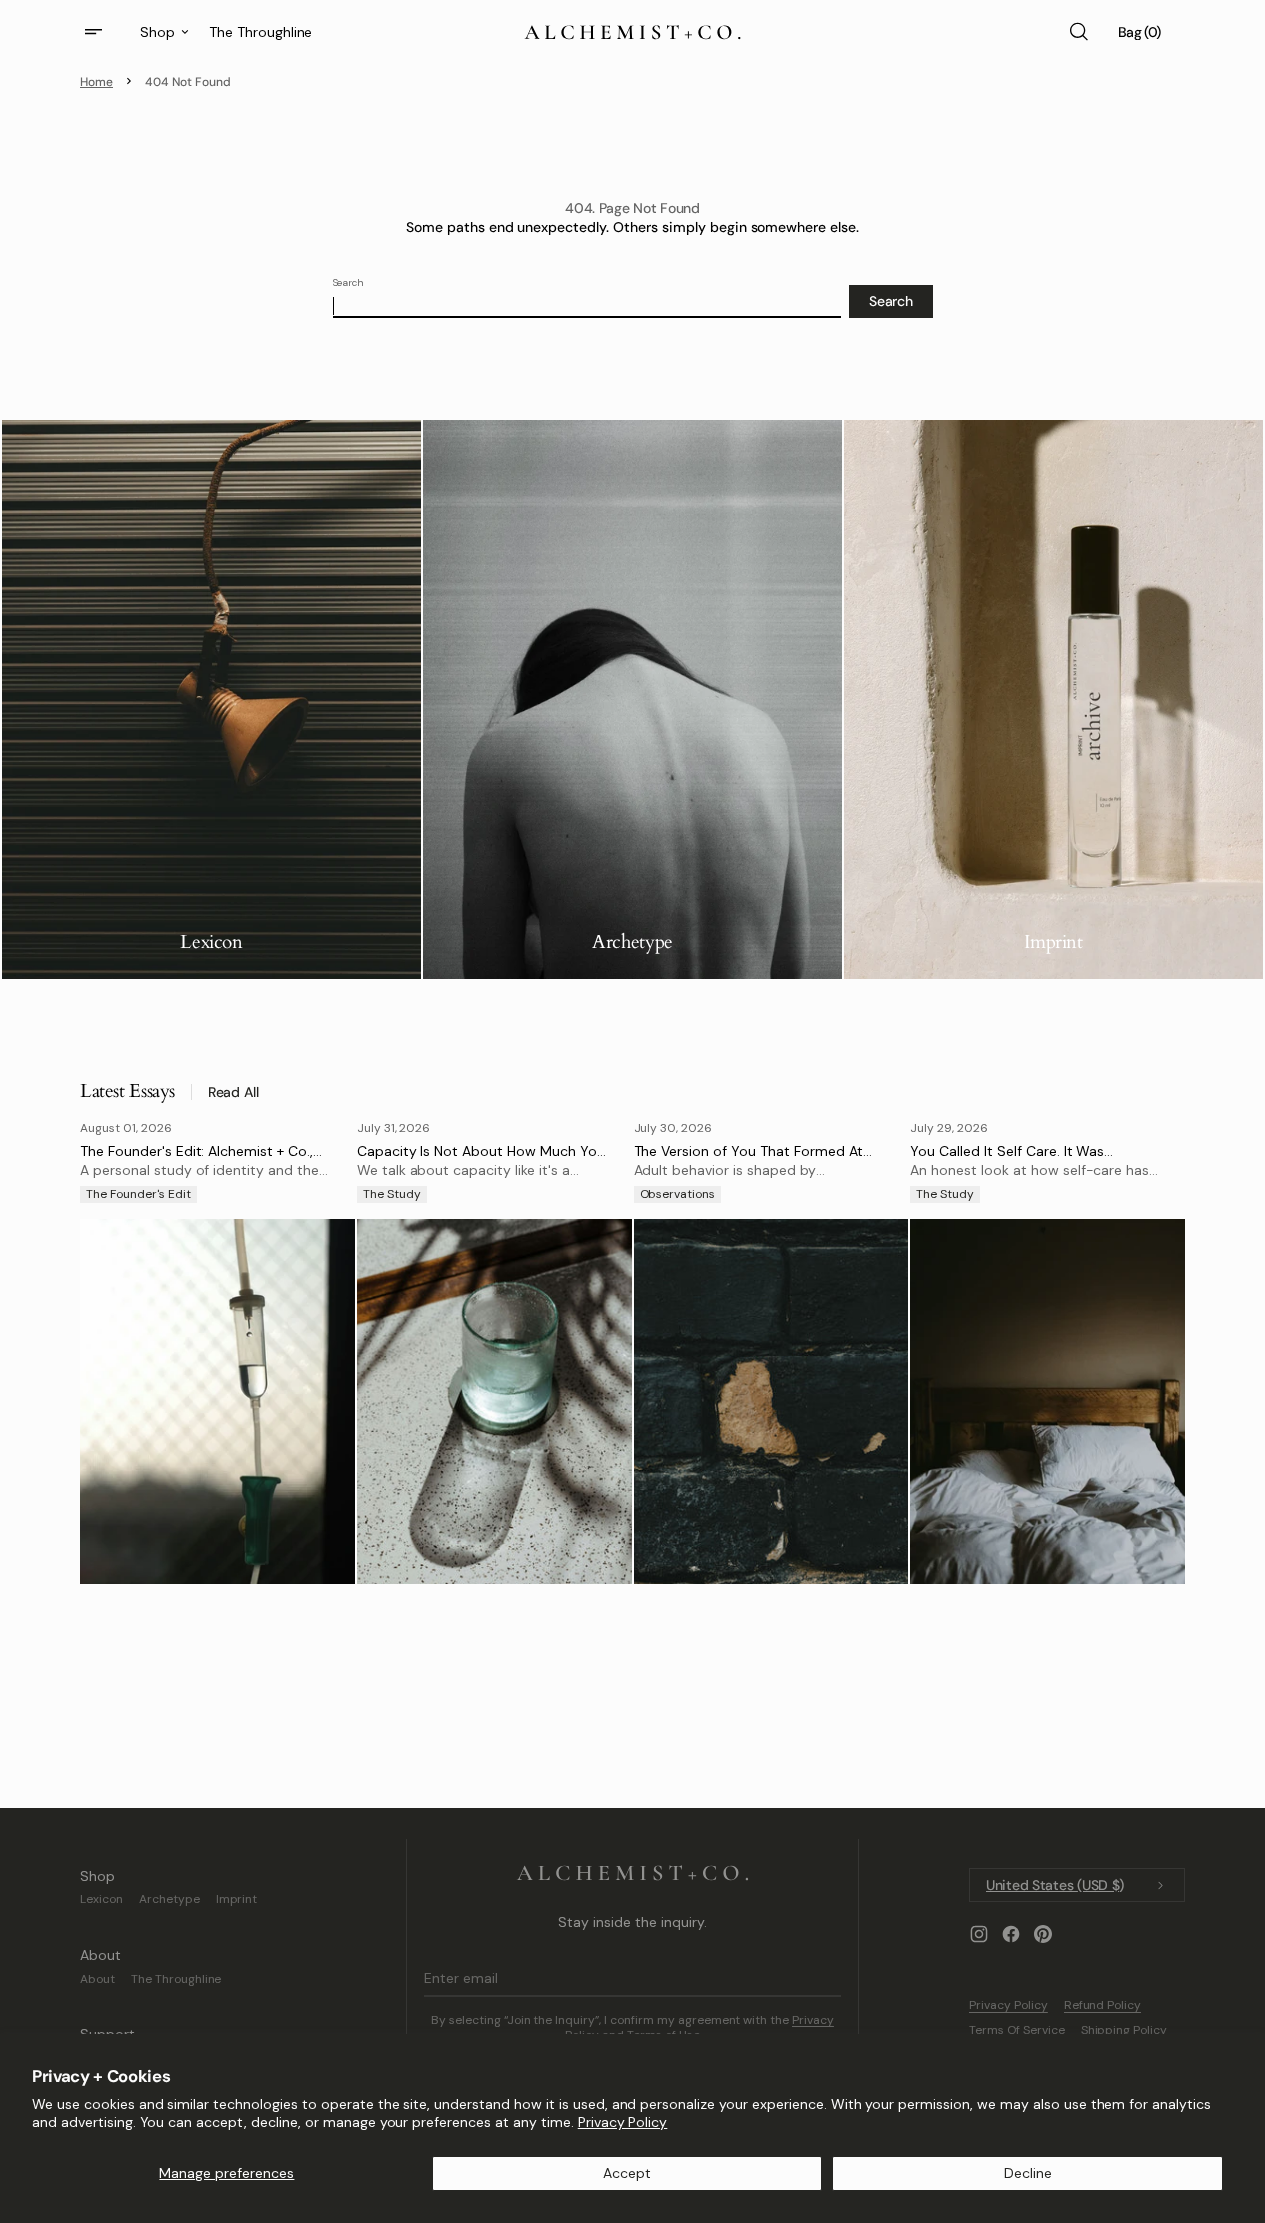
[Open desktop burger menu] (96, 32)
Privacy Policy (623, 2122)
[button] (1078, 32)
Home (96, 82)
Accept (627, 2173)
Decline (1028, 2173)
